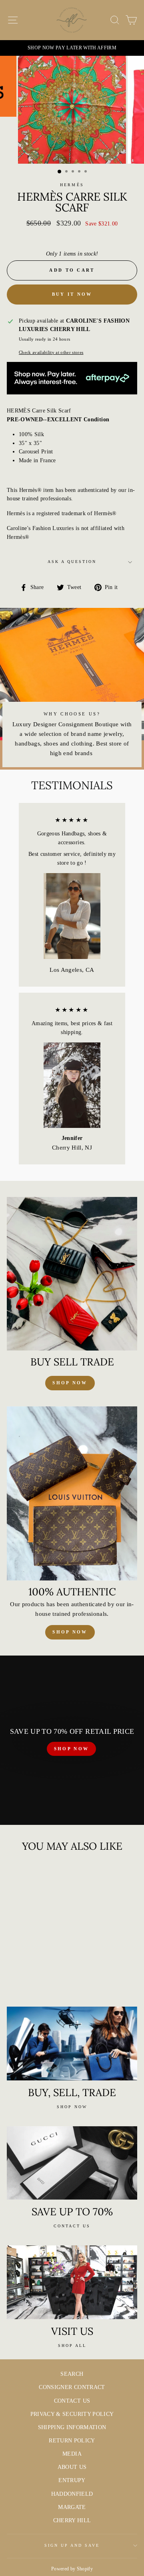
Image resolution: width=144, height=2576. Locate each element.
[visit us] (72, 2282)
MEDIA (72, 2454)
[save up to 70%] (72, 2163)
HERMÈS (72, 185)
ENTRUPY (72, 2480)
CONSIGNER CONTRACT (72, 2387)
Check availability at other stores (51, 352)
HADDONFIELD (72, 2494)
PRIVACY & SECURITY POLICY (72, 2414)
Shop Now (70, 1632)
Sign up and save (72, 2545)
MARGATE (72, 2507)
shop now (70, 1383)
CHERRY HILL (72, 2520)
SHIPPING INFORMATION (72, 2427)
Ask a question (72, 562)
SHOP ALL (72, 2345)
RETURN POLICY (72, 2441)
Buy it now (72, 294)
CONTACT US (72, 2401)
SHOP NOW (71, 1749)
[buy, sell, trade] (72, 2043)
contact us (72, 2226)
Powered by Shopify (72, 2569)
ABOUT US (72, 2467)
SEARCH (72, 2374)
